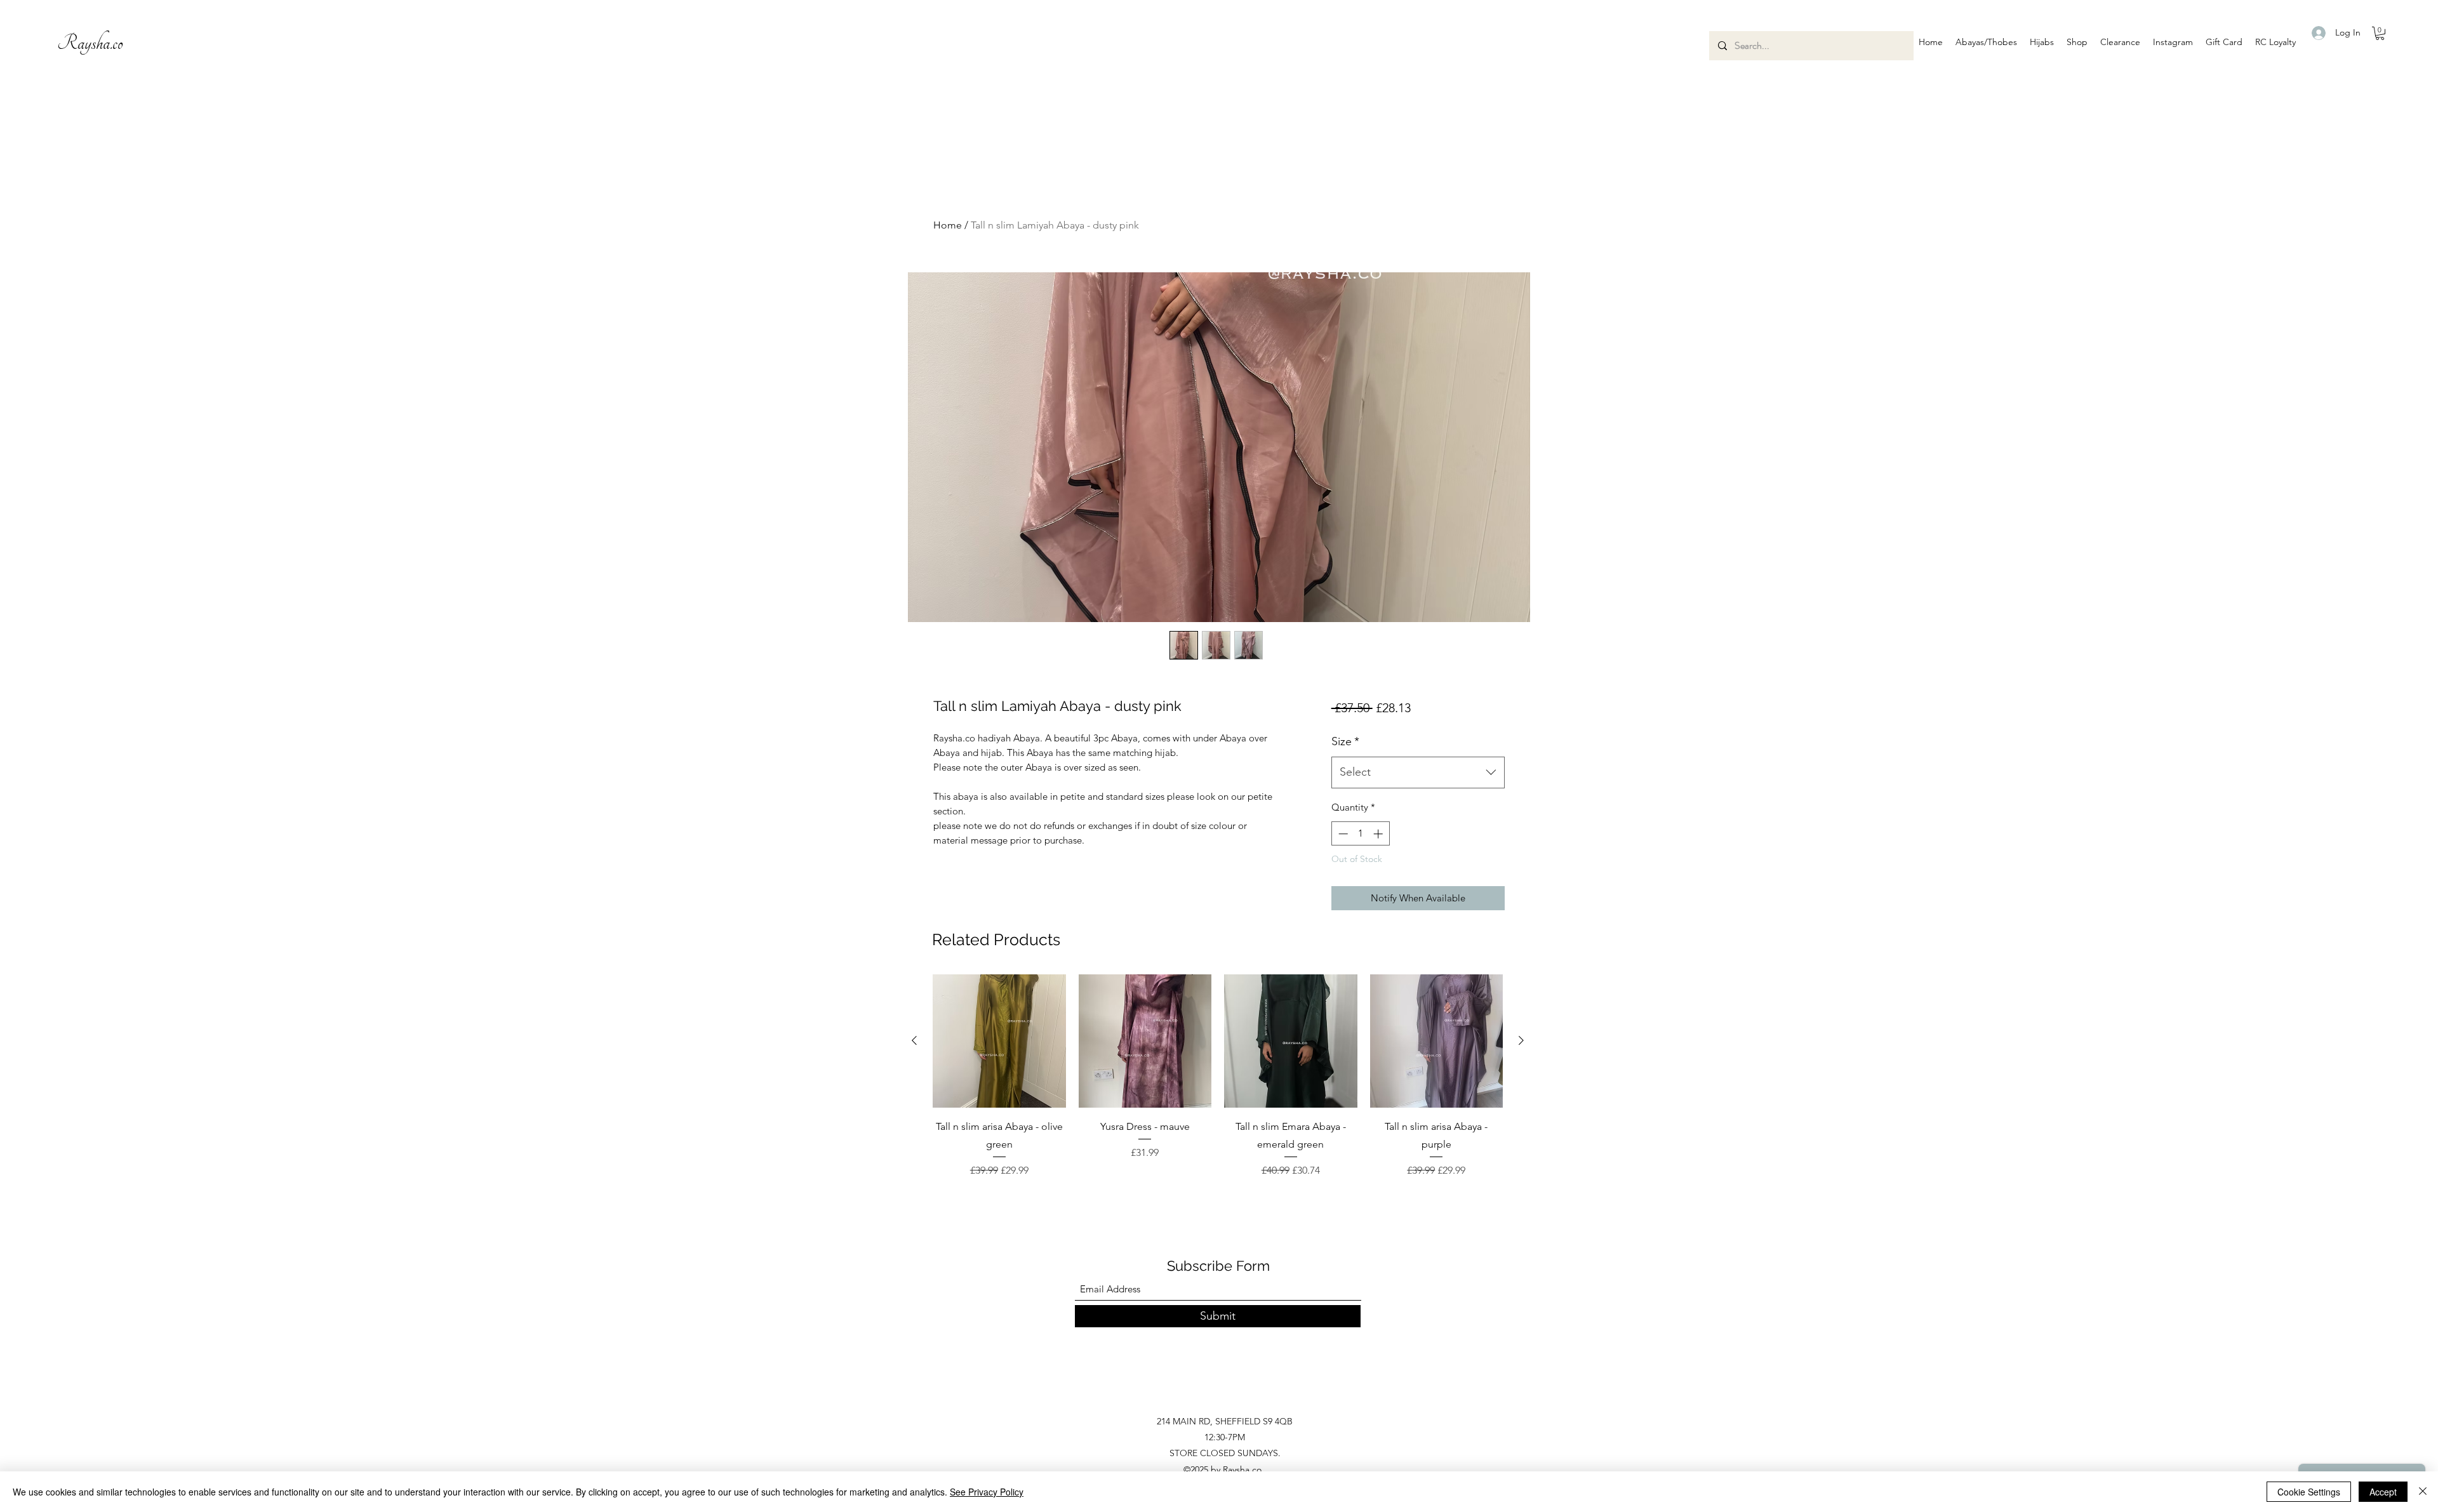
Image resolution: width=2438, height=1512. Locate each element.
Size (1345, 741)
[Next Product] (1521, 1040)
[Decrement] (1342, 834)
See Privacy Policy (987, 1492)
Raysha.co (90, 43)
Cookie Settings (2309, 1492)
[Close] (2423, 1492)
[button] (1986, 42)
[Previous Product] (914, 1040)
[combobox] (1418, 773)
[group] (1218, 1085)
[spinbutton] (1360, 834)
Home (948, 225)
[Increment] (1379, 834)
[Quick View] (999, 1041)
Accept (2383, 1492)
